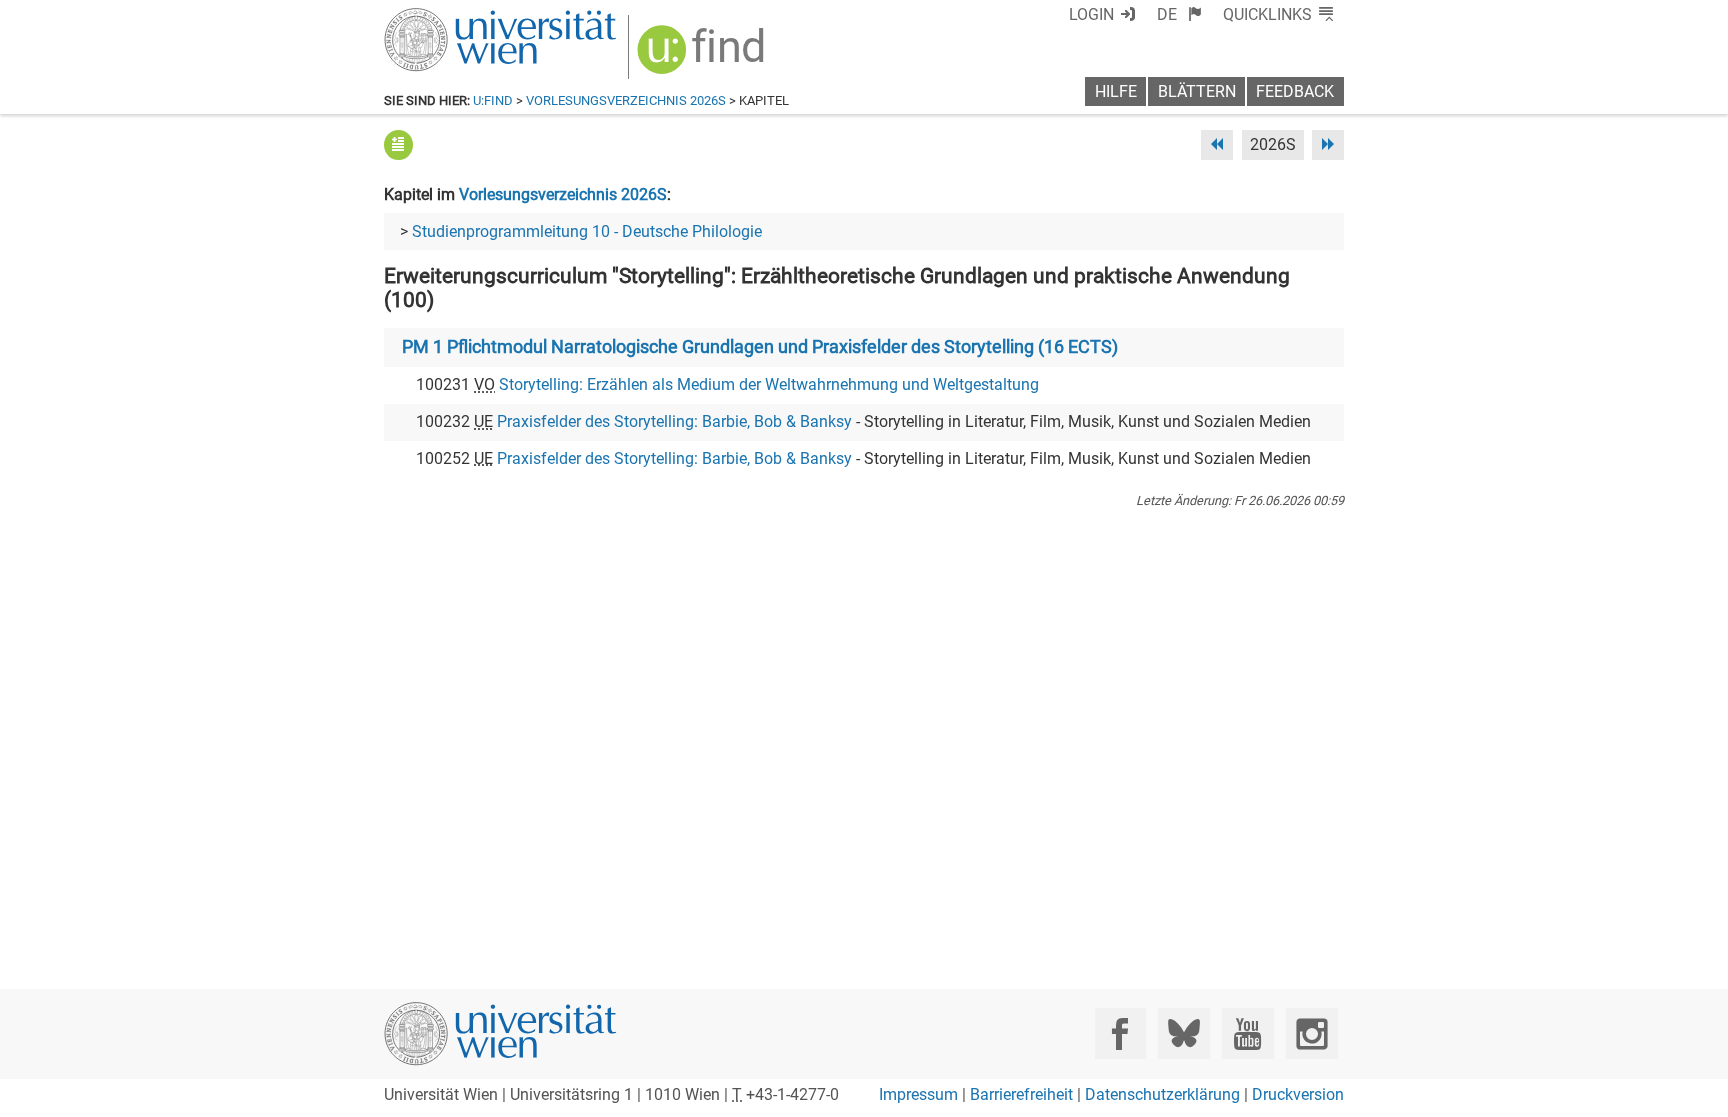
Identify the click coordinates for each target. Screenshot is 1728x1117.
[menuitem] (1179, 14)
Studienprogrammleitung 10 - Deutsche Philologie (587, 231)
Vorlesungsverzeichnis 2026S (626, 100)
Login (1091, 14)
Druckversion (1298, 1094)
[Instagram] (1311, 1033)
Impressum (918, 1094)
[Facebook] (1120, 1033)
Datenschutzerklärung (1162, 1094)
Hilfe (1116, 91)
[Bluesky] (1183, 1033)
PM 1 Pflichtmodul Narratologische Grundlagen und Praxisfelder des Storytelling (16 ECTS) (760, 347)
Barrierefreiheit (1021, 1094)
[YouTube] (1247, 1033)
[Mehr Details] (398, 144)
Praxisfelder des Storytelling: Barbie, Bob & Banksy (674, 421)
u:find (493, 100)
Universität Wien (453, 17)
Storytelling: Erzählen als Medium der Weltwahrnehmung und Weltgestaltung (769, 384)
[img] (703, 56)
